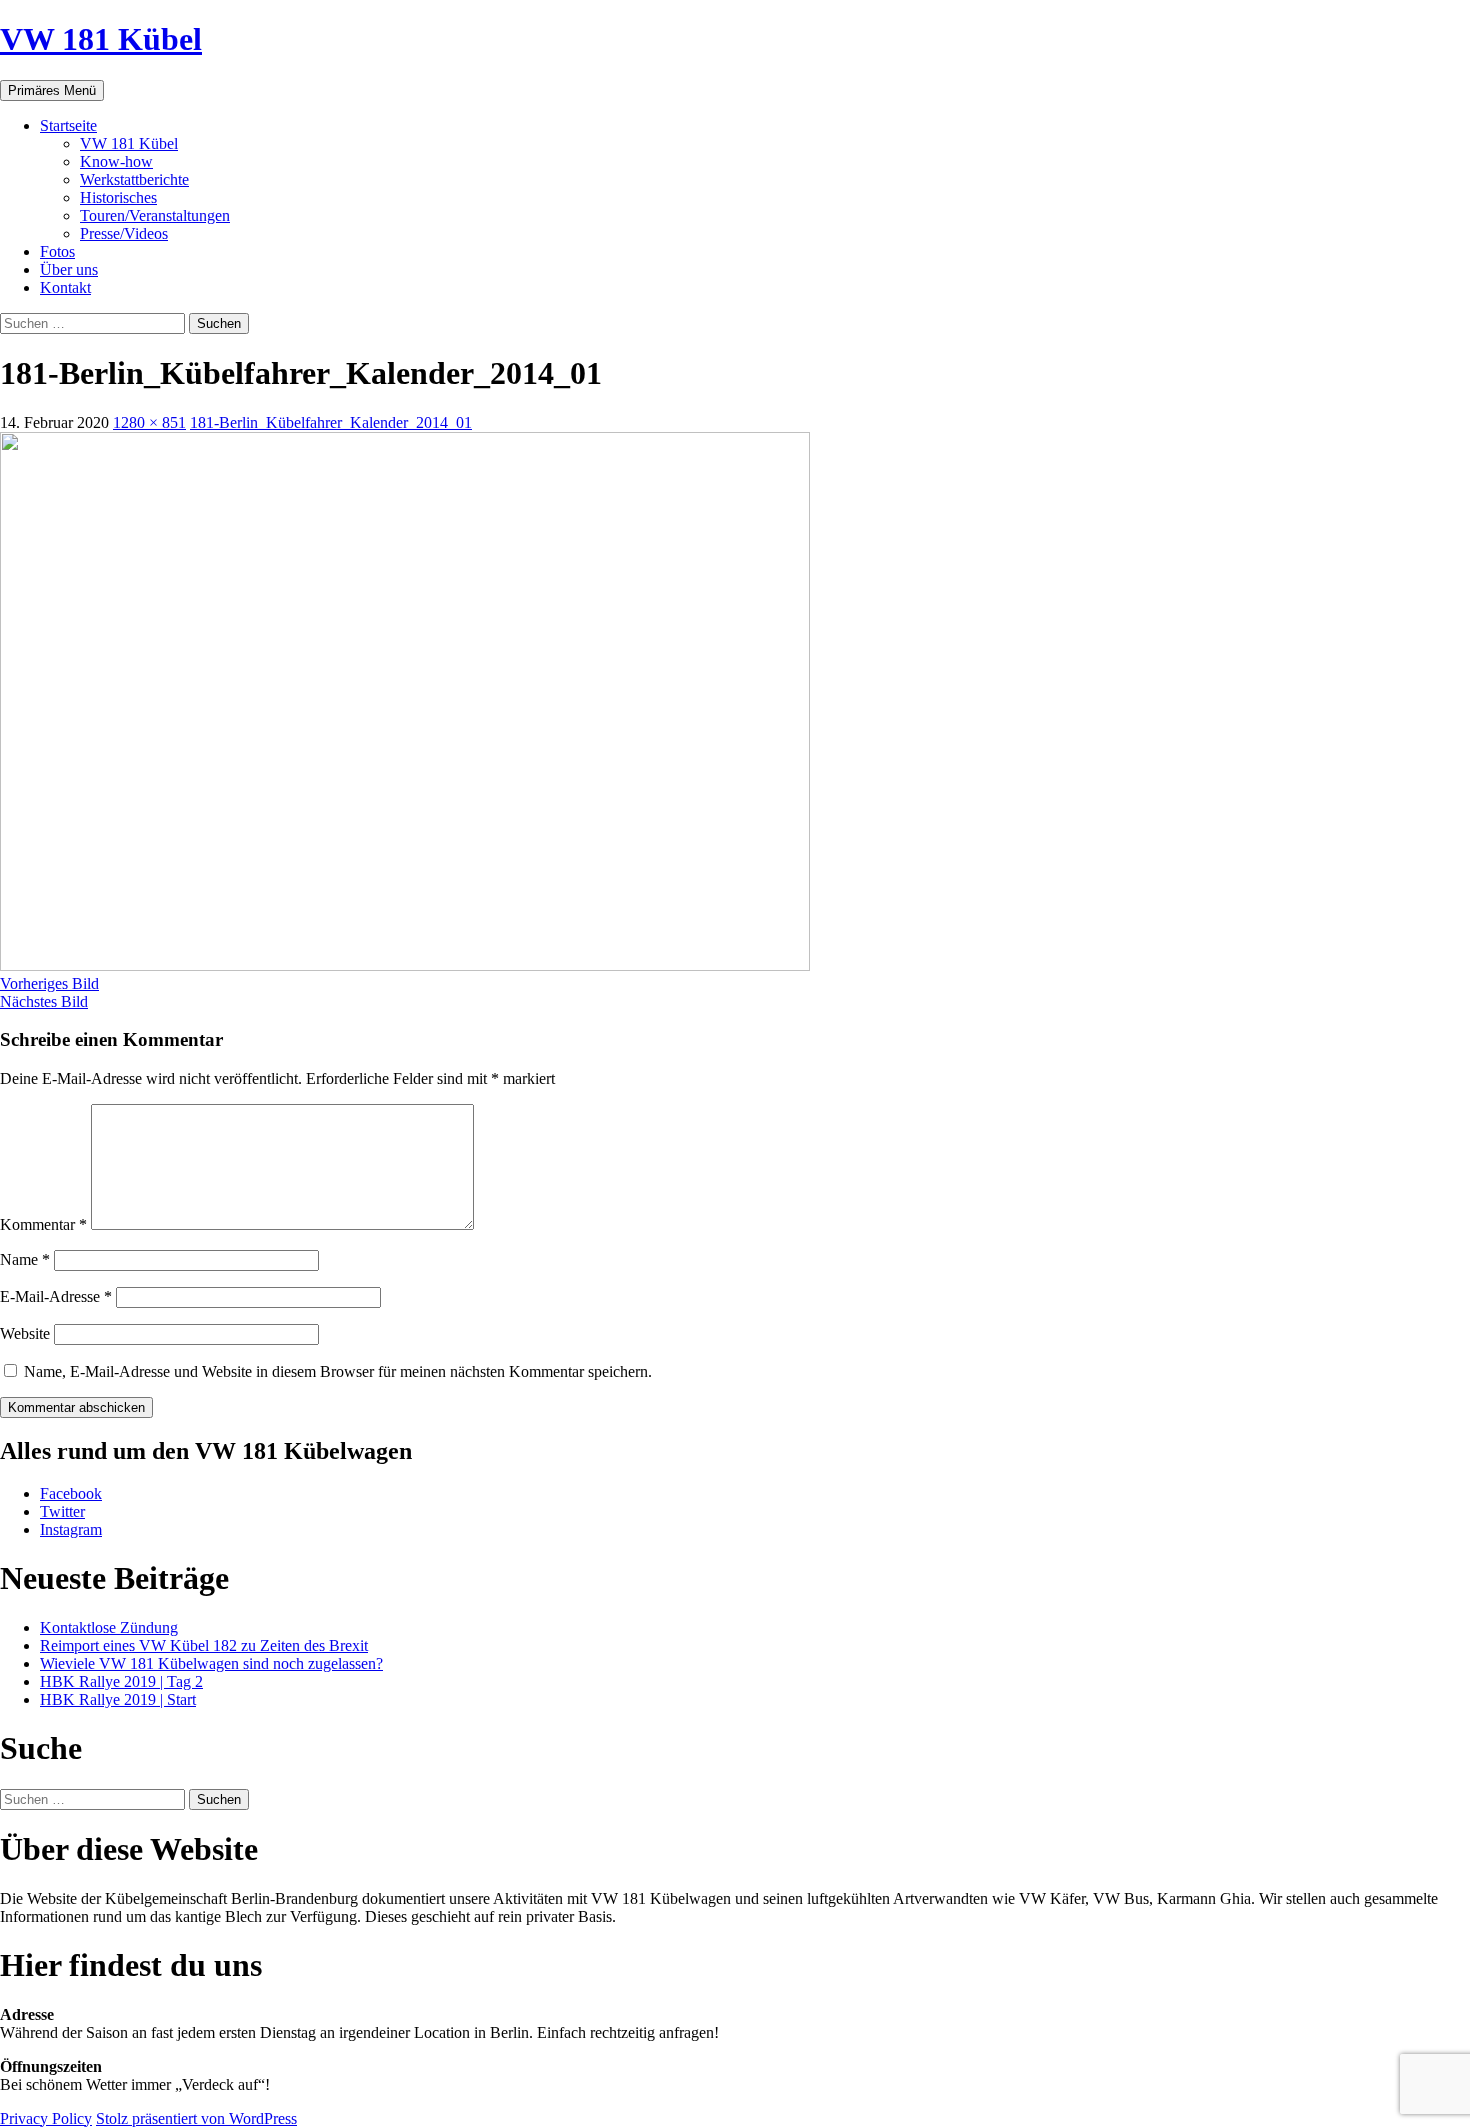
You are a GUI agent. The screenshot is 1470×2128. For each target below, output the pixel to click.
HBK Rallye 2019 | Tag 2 (121, 1681)
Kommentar (43, 1224)
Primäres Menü (52, 90)
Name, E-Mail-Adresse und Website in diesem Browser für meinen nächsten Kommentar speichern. (338, 1371)
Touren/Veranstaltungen (155, 215)
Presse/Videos (124, 233)
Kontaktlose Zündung (109, 1627)
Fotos (57, 251)
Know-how (116, 161)
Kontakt (65, 287)
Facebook (71, 1493)
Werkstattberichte (134, 179)
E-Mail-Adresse (56, 1296)
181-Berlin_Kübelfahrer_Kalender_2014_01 (331, 422)
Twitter (62, 1511)
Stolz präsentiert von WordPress (196, 2118)
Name (25, 1259)
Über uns (69, 269)
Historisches (118, 197)
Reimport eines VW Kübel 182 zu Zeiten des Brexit (204, 1645)
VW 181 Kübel (101, 39)
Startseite (68, 125)
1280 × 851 (149, 422)
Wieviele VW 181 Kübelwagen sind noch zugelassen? (211, 1663)
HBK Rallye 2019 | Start (118, 1699)
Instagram (71, 1529)
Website (25, 1333)
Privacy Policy (46, 2118)
